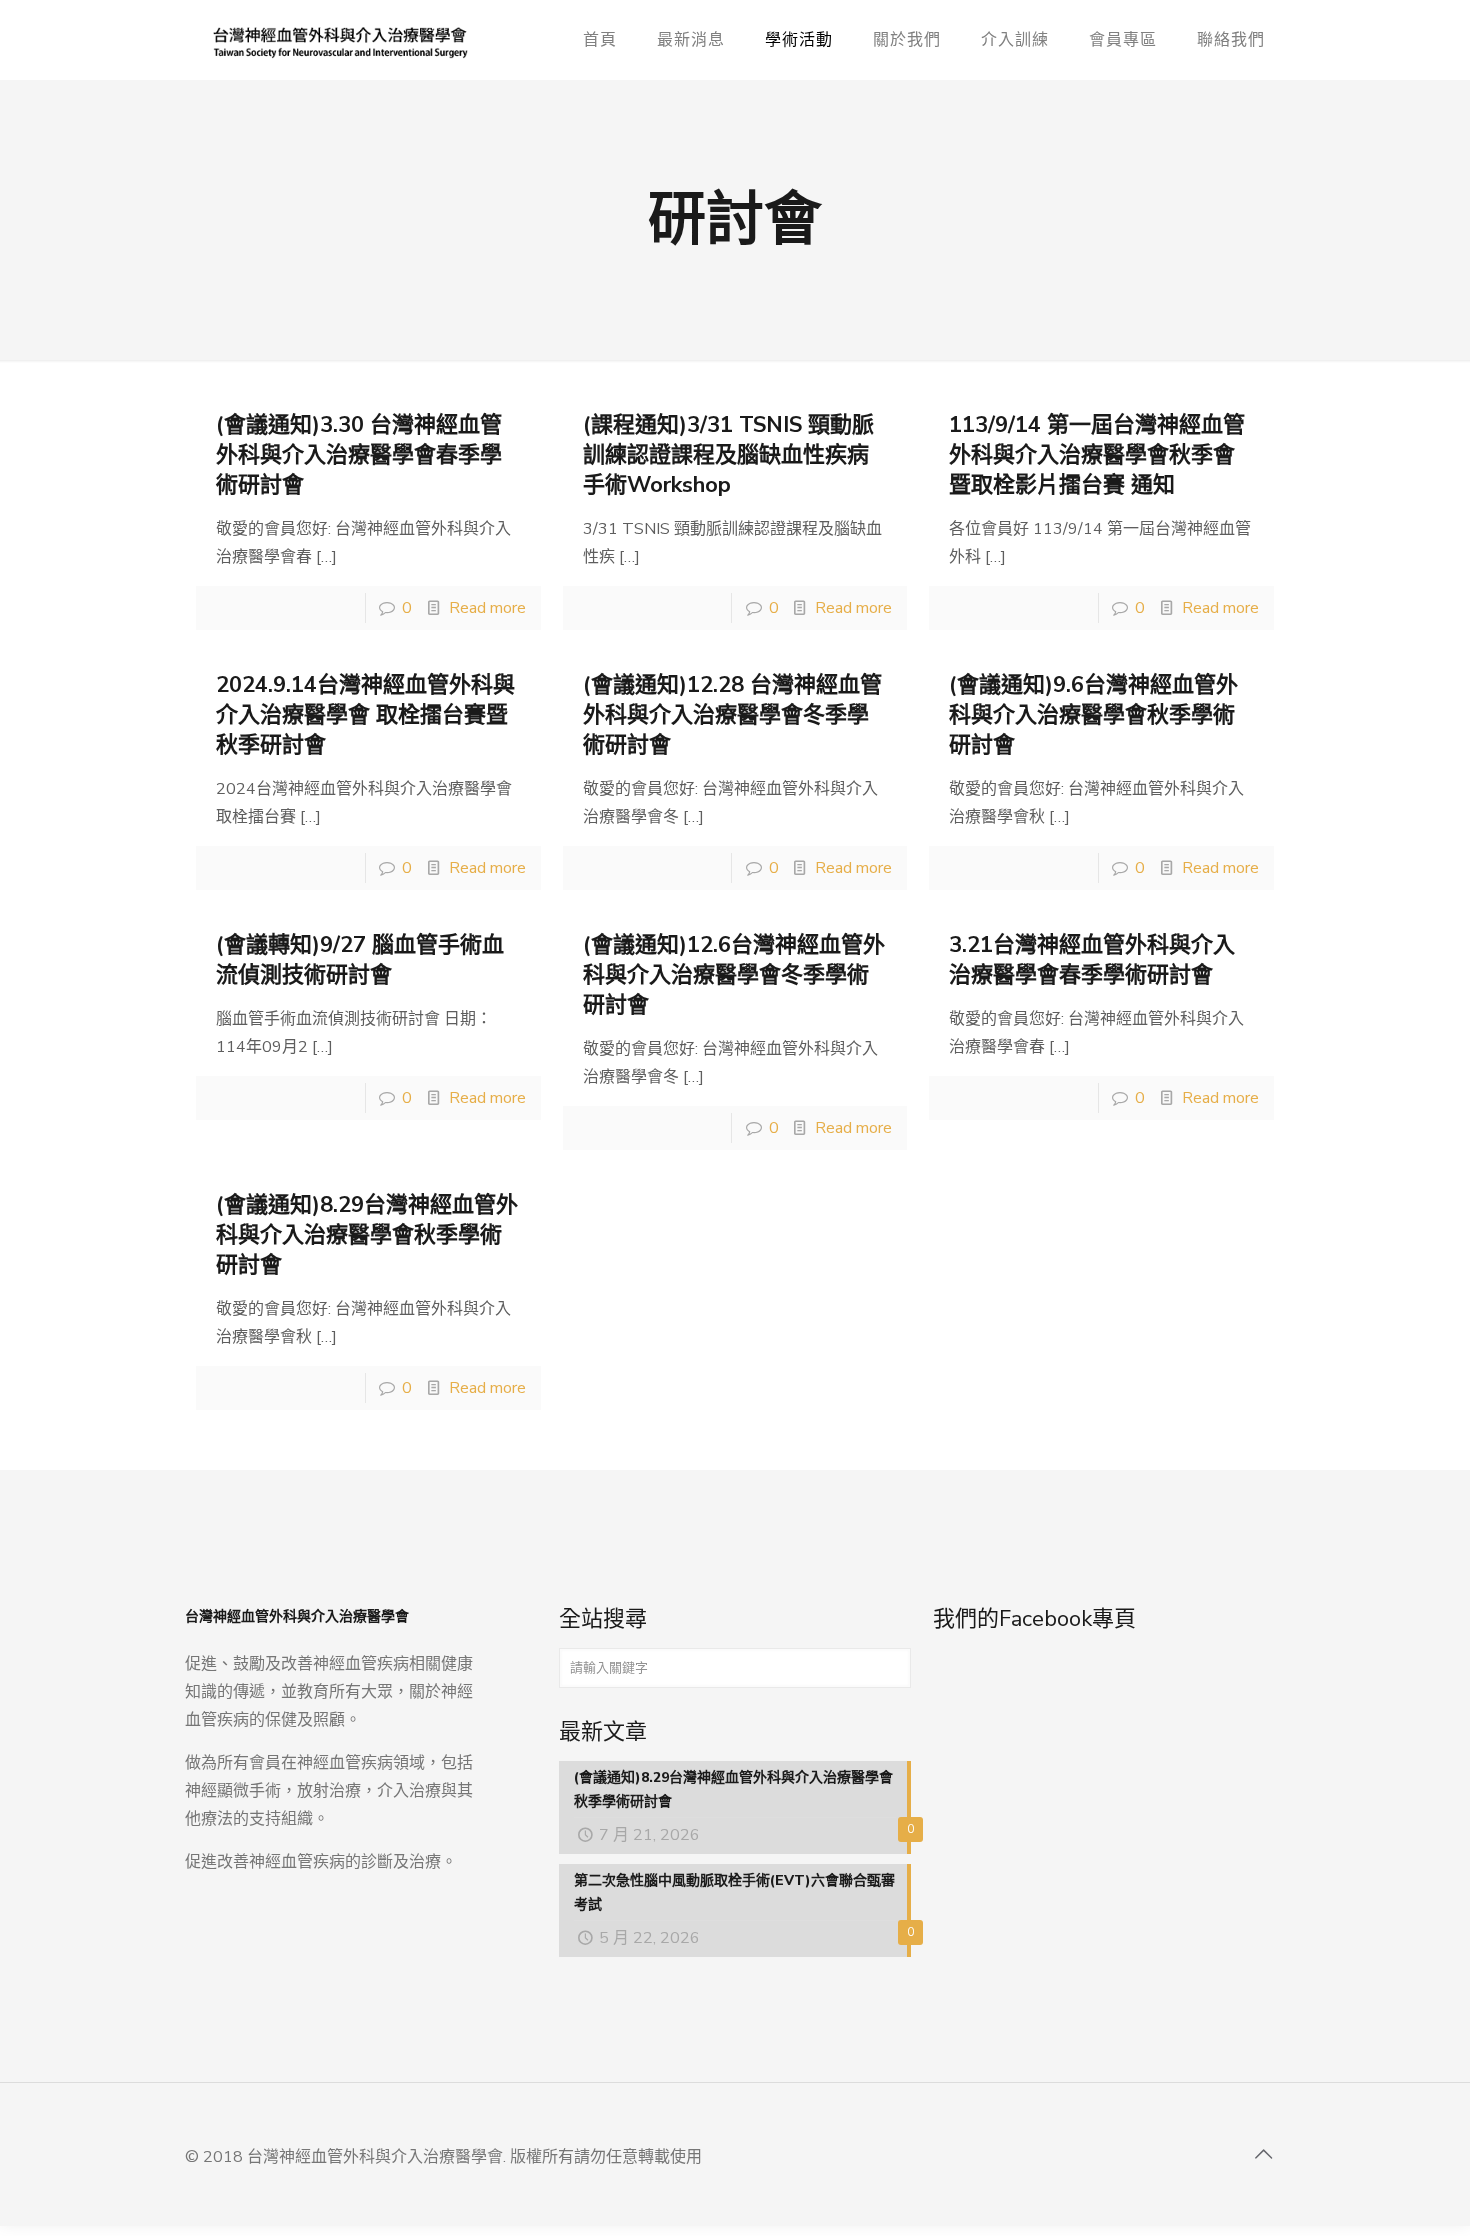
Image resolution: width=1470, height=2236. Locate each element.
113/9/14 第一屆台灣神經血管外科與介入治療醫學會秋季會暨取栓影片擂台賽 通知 (1097, 455)
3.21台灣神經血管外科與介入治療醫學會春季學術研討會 (1092, 960)
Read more (487, 608)
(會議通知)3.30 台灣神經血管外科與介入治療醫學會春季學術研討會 (359, 455)
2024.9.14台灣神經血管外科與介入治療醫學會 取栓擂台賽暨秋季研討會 (365, 715)
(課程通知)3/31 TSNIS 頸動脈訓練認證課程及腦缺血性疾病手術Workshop (728, 455)
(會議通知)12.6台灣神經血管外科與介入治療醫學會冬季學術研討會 (734, 975)
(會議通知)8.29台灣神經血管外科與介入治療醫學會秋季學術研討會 (367, 1235)
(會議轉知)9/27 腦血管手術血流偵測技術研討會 (360, 960)
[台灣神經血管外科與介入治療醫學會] (340, 40)
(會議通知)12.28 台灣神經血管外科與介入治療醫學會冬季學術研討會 (732, 715)
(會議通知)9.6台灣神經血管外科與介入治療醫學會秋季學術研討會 (1093, 715)
